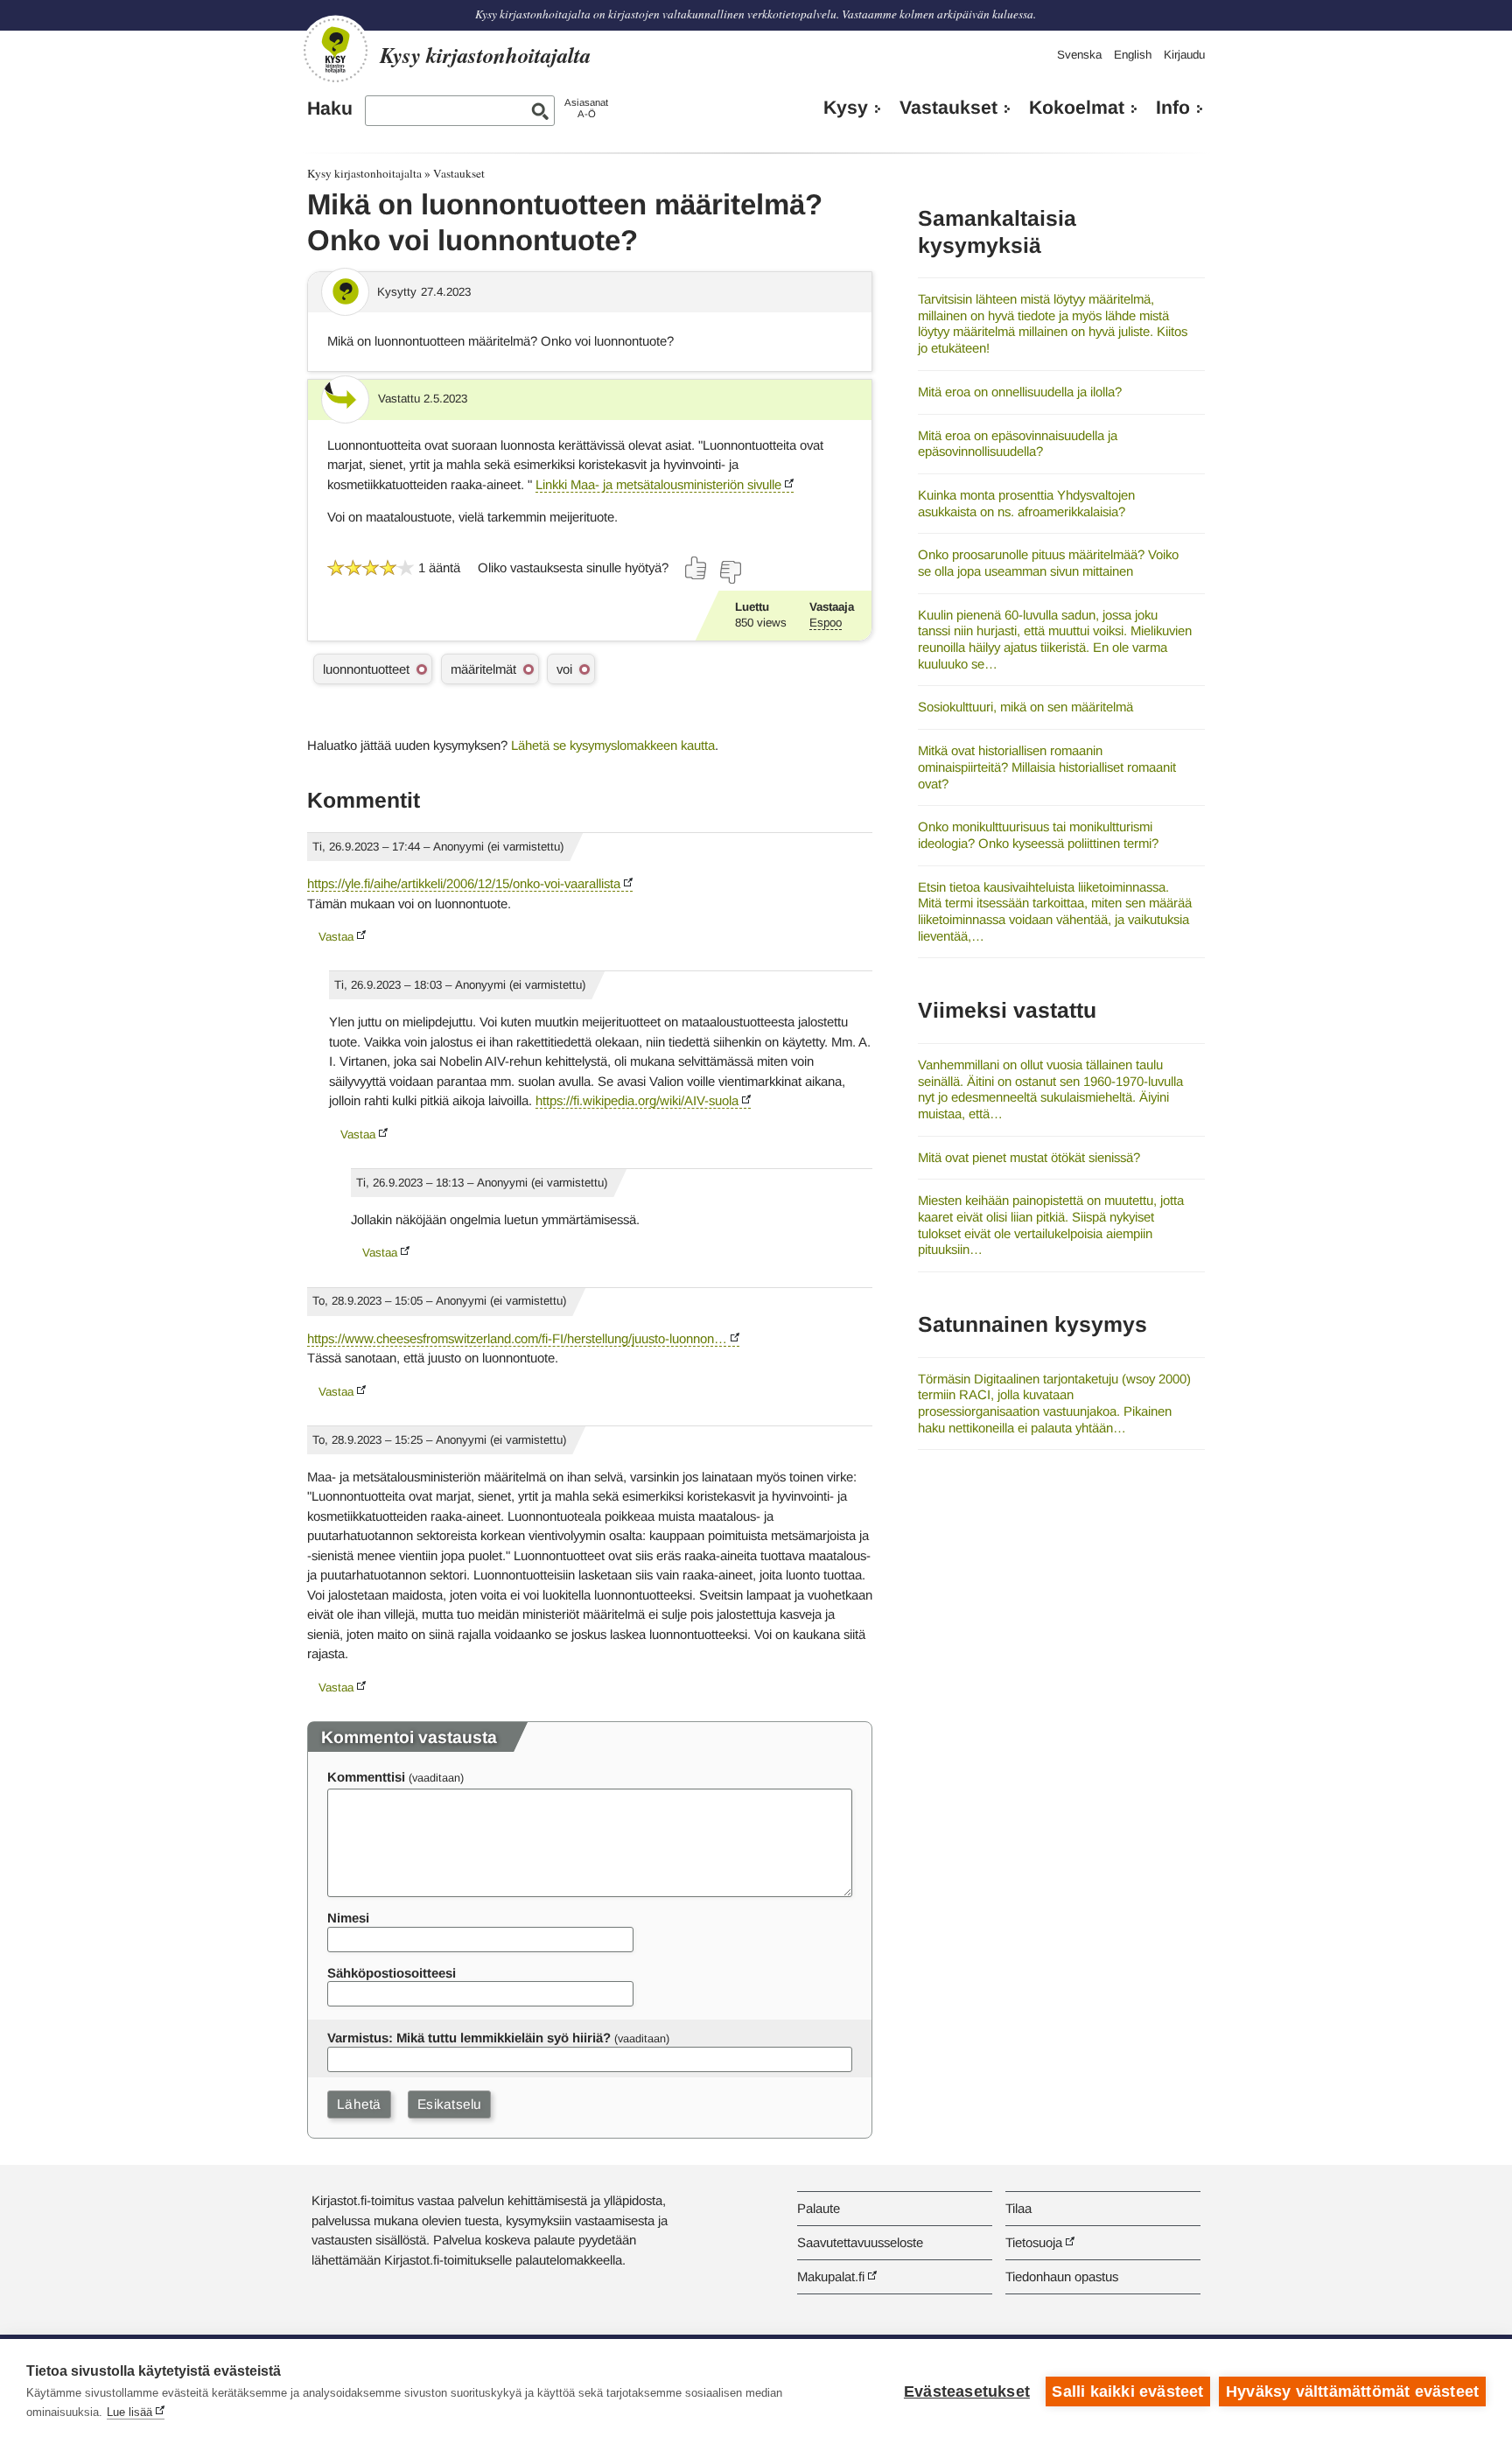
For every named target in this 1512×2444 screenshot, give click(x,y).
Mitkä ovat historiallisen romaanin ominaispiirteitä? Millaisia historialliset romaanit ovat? (1047, 767)
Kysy (846, 108)
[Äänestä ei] (730, 572)
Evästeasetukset (967, 2391)
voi (564, 669)
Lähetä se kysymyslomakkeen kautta (613, 745)
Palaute (819, 2208)
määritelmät (483, 669)
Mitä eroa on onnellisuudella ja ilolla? (1020, 392)
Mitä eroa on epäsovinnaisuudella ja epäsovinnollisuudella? (1018, 444)
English (1133, 55)
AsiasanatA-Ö (586, 108)
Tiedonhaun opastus (1062, 2276)
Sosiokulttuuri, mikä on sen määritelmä (1025, 707)
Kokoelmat (1077, 108)
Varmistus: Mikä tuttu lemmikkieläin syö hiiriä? (469, 2038)
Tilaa (1018, 2208)
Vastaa (336, 937)
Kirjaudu (1184, 55)
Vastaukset (948, 108)
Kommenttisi (366, 1777)
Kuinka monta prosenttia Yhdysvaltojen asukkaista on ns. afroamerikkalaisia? (1026, 503)
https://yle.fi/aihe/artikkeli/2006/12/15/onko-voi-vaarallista (464, 883)
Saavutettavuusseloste (860, 2242)
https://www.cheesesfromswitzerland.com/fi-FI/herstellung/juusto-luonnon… (517, 1338)
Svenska (1079, 55)
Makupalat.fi (831, 2276)
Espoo (826, 623)
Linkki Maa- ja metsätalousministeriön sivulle (658, 484)
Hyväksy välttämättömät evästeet (1352, 2391)
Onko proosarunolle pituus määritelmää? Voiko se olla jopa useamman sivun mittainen (1048, 563)
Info (1173, 108)
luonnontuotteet (366, 669)
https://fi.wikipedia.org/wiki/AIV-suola (637, 1100)
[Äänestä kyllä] (696, 568)
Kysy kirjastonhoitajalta (364, 173)
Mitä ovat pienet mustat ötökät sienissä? (1029, 1157)
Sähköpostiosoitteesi (392, 1973)
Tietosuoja (1034, 2242)
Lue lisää (129, 2412)
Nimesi (348, 1918)
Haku (330, 109)
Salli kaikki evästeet (1127, 2391)
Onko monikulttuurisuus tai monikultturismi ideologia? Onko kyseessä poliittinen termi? (1038, 835)
